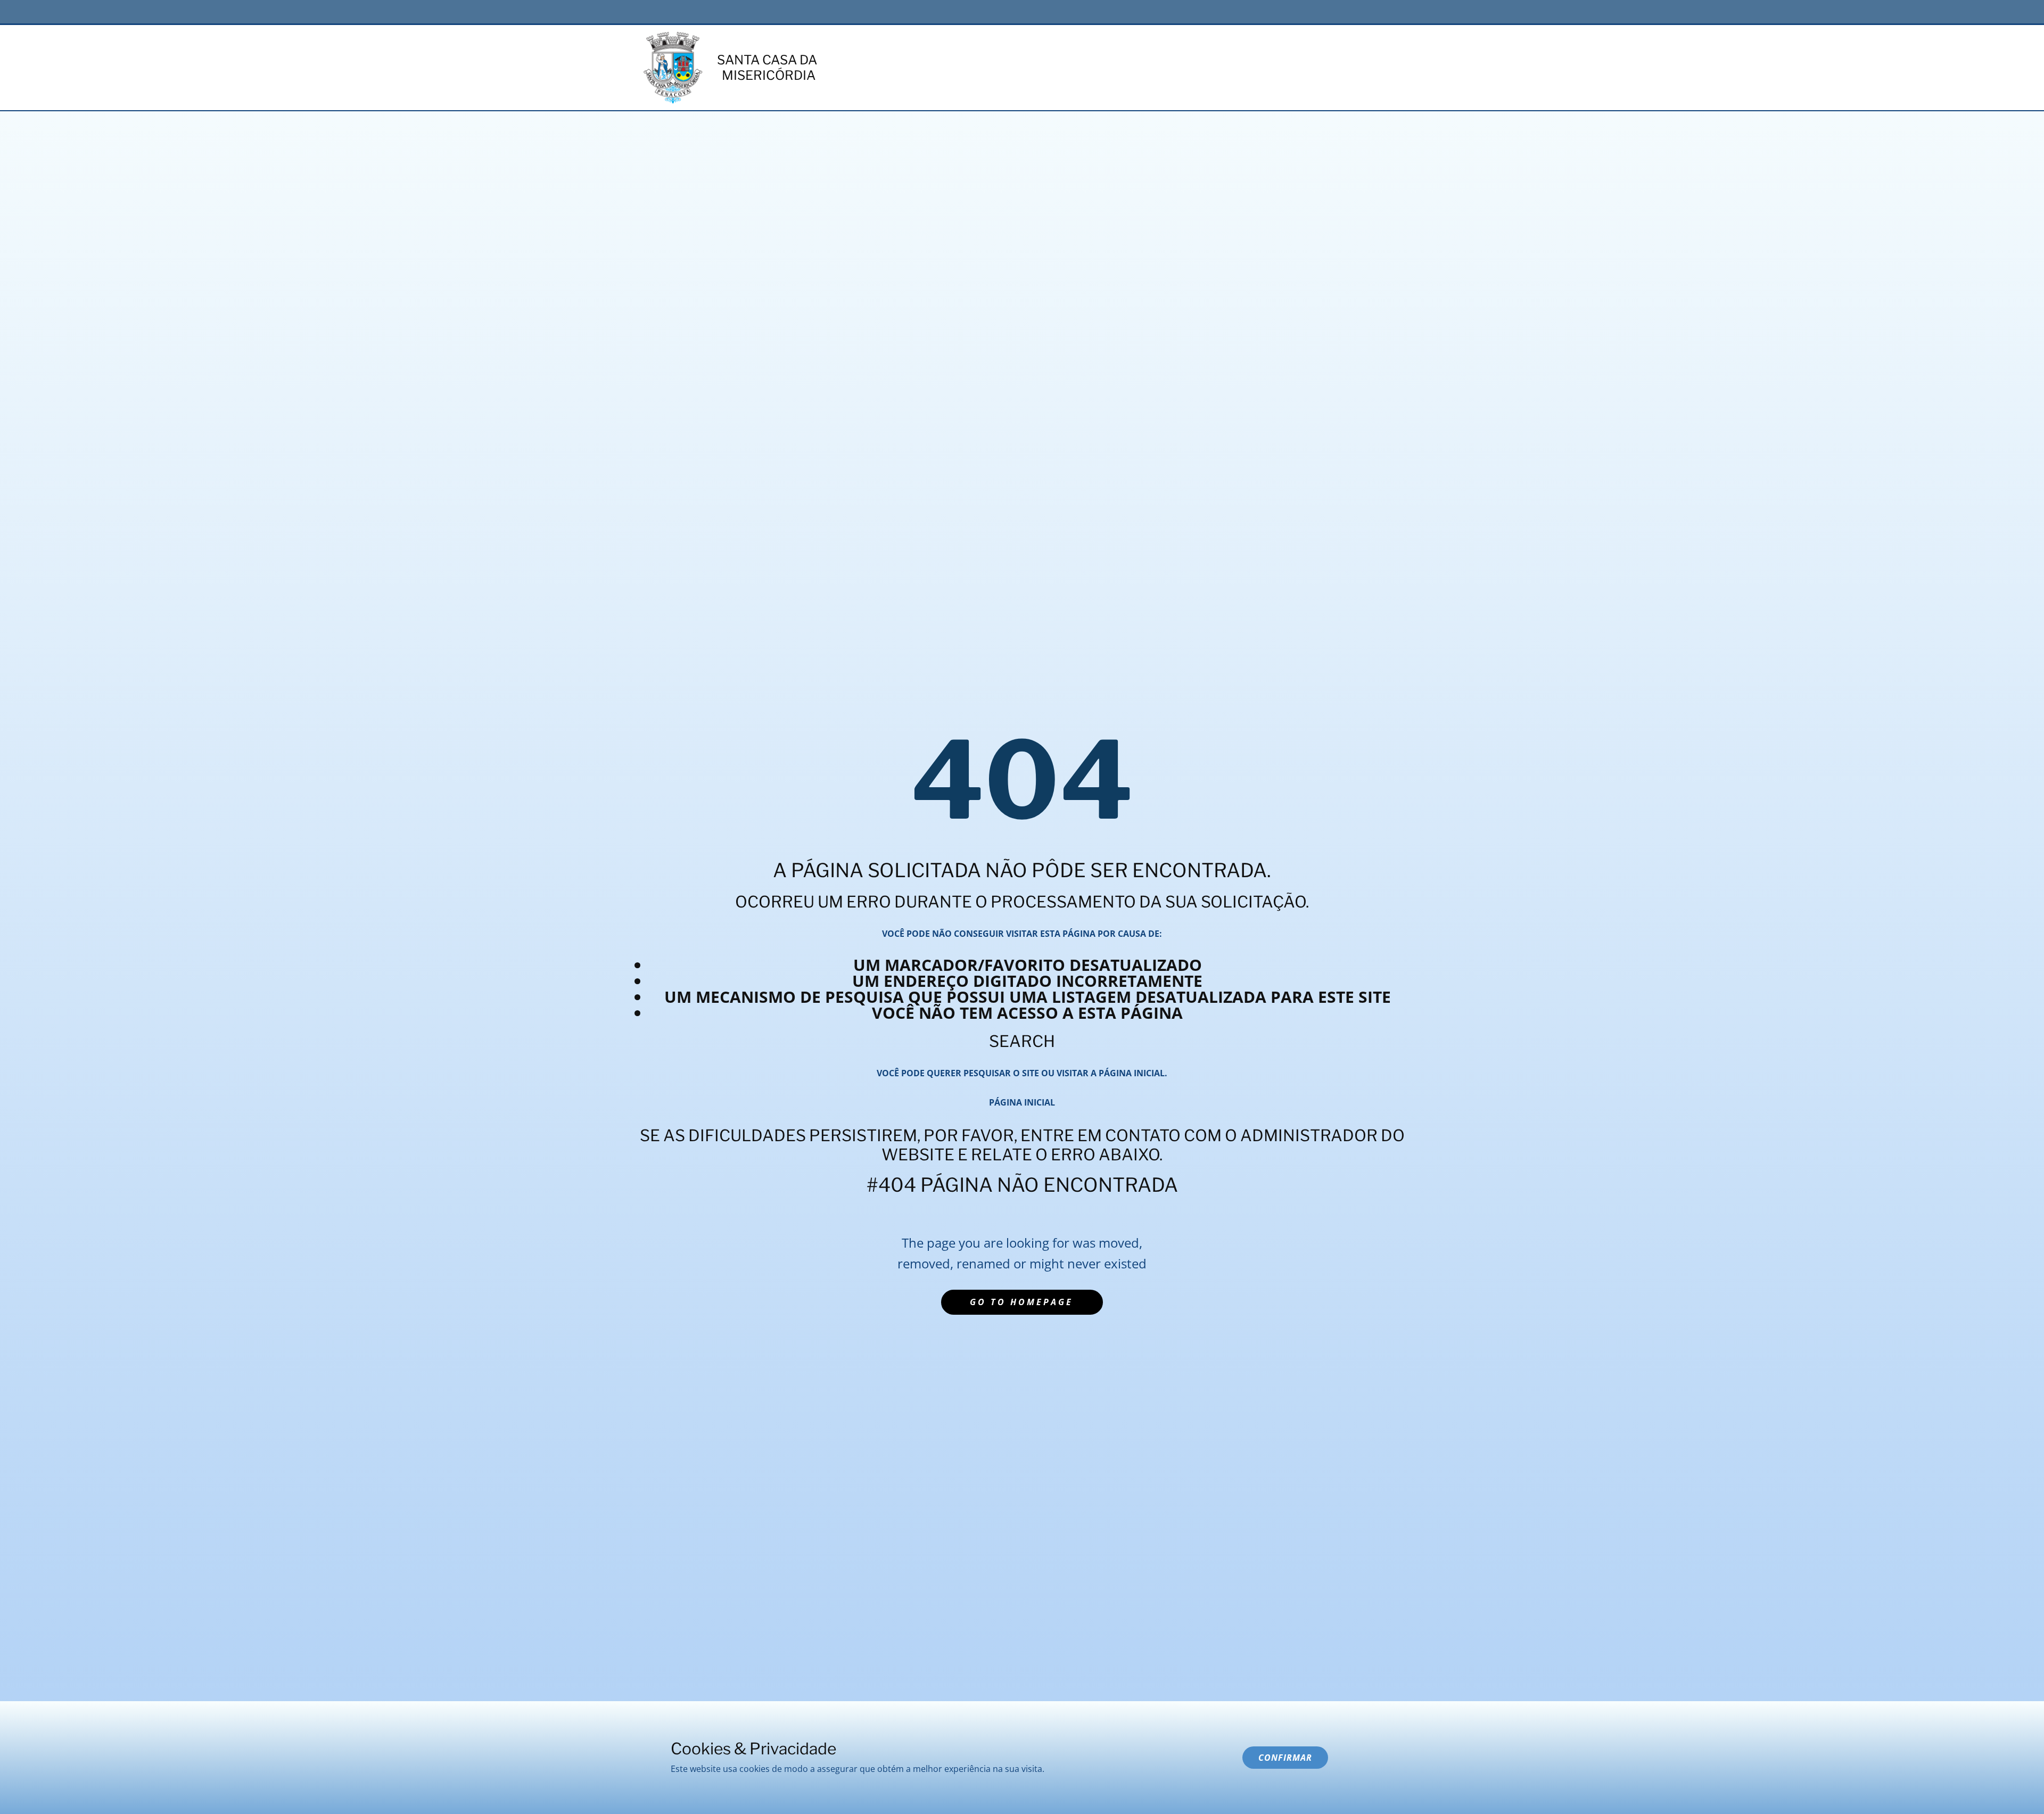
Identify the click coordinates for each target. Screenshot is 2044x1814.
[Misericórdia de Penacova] (673, 68)
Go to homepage (1021, 1302)
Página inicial (1022, 1102)
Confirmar (1285, 1758)
